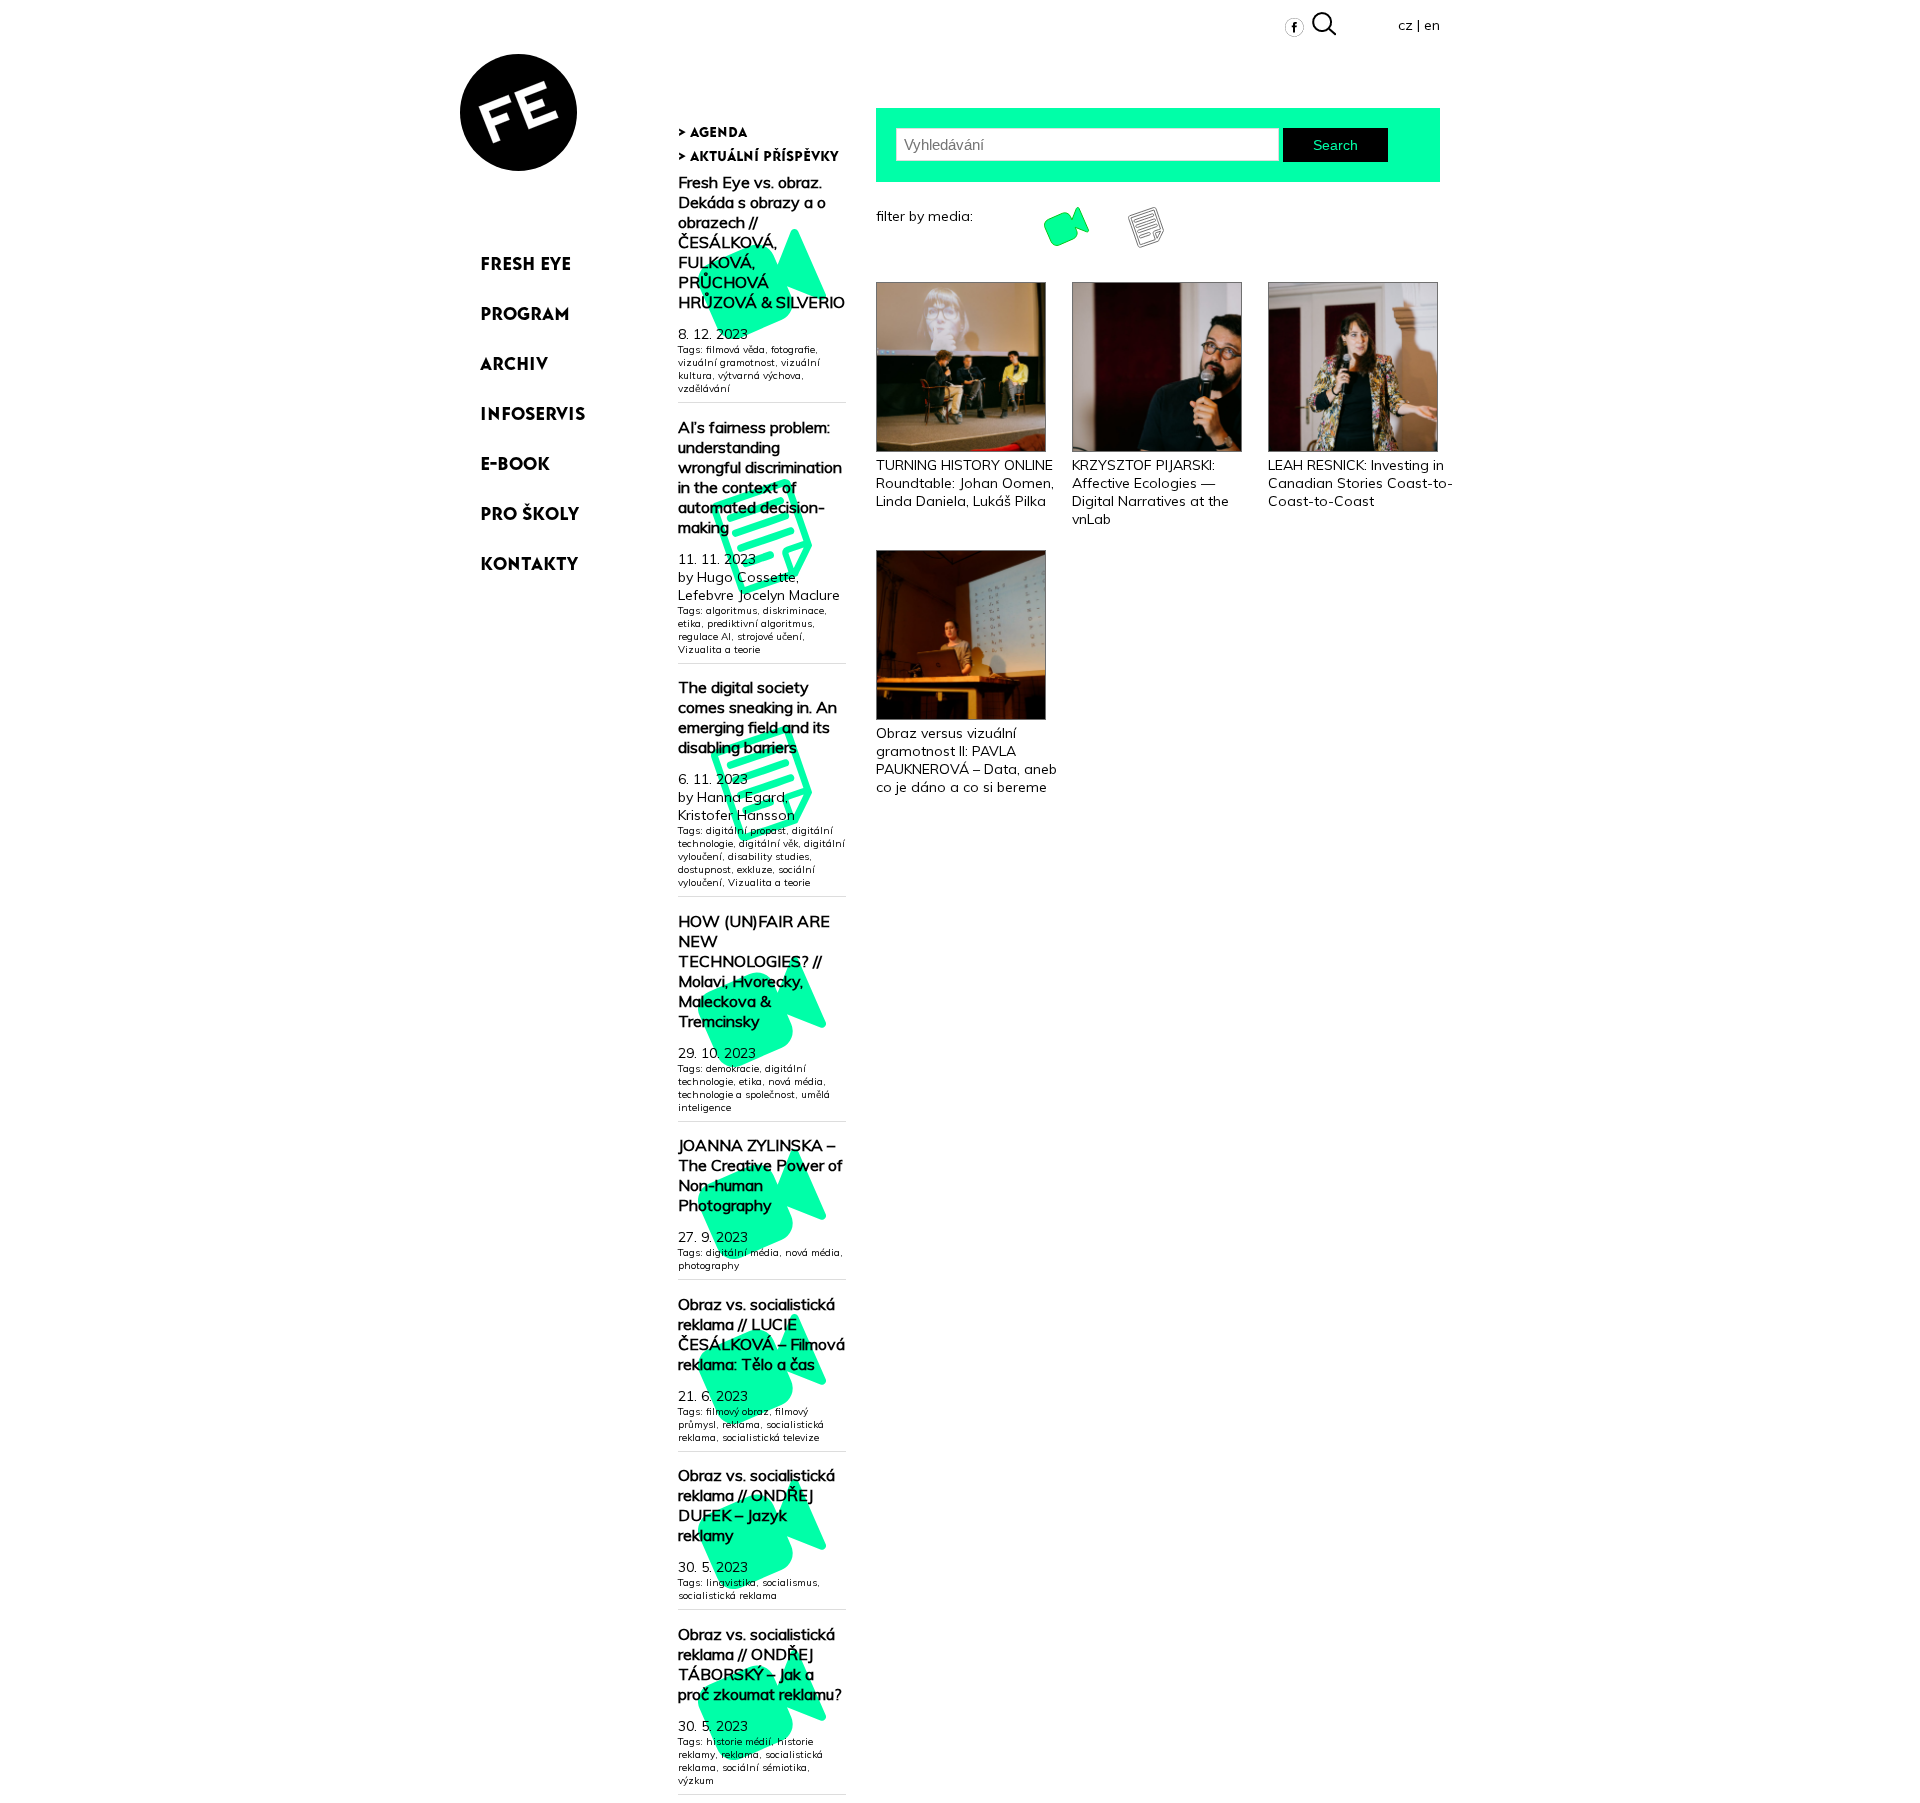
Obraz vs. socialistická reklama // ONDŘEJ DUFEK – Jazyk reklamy (756, 1505)
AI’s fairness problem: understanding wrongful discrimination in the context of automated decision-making (760, 477)
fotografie (793, 349)
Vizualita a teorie (719, 649)
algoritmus (731, 610)
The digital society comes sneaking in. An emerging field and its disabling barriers (757, 717)
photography (708, 1265)
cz (1405, 25)
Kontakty (529, 559)
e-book (515, 459)
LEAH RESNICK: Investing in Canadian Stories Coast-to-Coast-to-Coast (1360, 483)
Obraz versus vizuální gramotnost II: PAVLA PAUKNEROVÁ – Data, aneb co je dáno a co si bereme (966, 760)
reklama (741, 1424)
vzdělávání (704, 388)
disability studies (768, 856)
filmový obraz (737, 1411)
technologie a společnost (736, 1094)
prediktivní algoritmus (759, 623)
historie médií (738, 1741)
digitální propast (746, 830)
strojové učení (769, 636)
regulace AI (704, 636)
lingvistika (731, 1582)
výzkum (696, 1780)
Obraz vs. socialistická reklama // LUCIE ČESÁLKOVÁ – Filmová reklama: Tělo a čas (761, 1334)
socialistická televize (770, 1437)
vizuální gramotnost (726, 362)
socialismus (789, 1582)
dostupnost (704, 869)
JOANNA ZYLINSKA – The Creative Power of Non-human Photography (760, 1175)
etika (689, 623)
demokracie (732, 1068)
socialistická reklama (727, 1595)
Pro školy (529, 509)
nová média (795, 1081)
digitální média (742, 1252)
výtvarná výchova (759, 375)
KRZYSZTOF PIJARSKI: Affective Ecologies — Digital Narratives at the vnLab (1150, 492)
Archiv (514, 359)
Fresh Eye (525, 259)
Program (525, 309)
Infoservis (532, 409)
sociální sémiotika (764, 1767)
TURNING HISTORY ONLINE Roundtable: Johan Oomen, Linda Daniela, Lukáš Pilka (965, 483)
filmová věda (735, 349)
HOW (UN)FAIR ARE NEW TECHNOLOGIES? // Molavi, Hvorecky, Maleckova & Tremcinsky (754, 971)
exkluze (754, 869)
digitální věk (768, 843)
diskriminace (793, 610)
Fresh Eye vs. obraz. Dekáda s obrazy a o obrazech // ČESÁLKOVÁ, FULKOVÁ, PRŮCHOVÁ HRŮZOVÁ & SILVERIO (761, 242)
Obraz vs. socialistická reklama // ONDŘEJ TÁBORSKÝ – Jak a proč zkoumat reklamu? (760, 1664)
